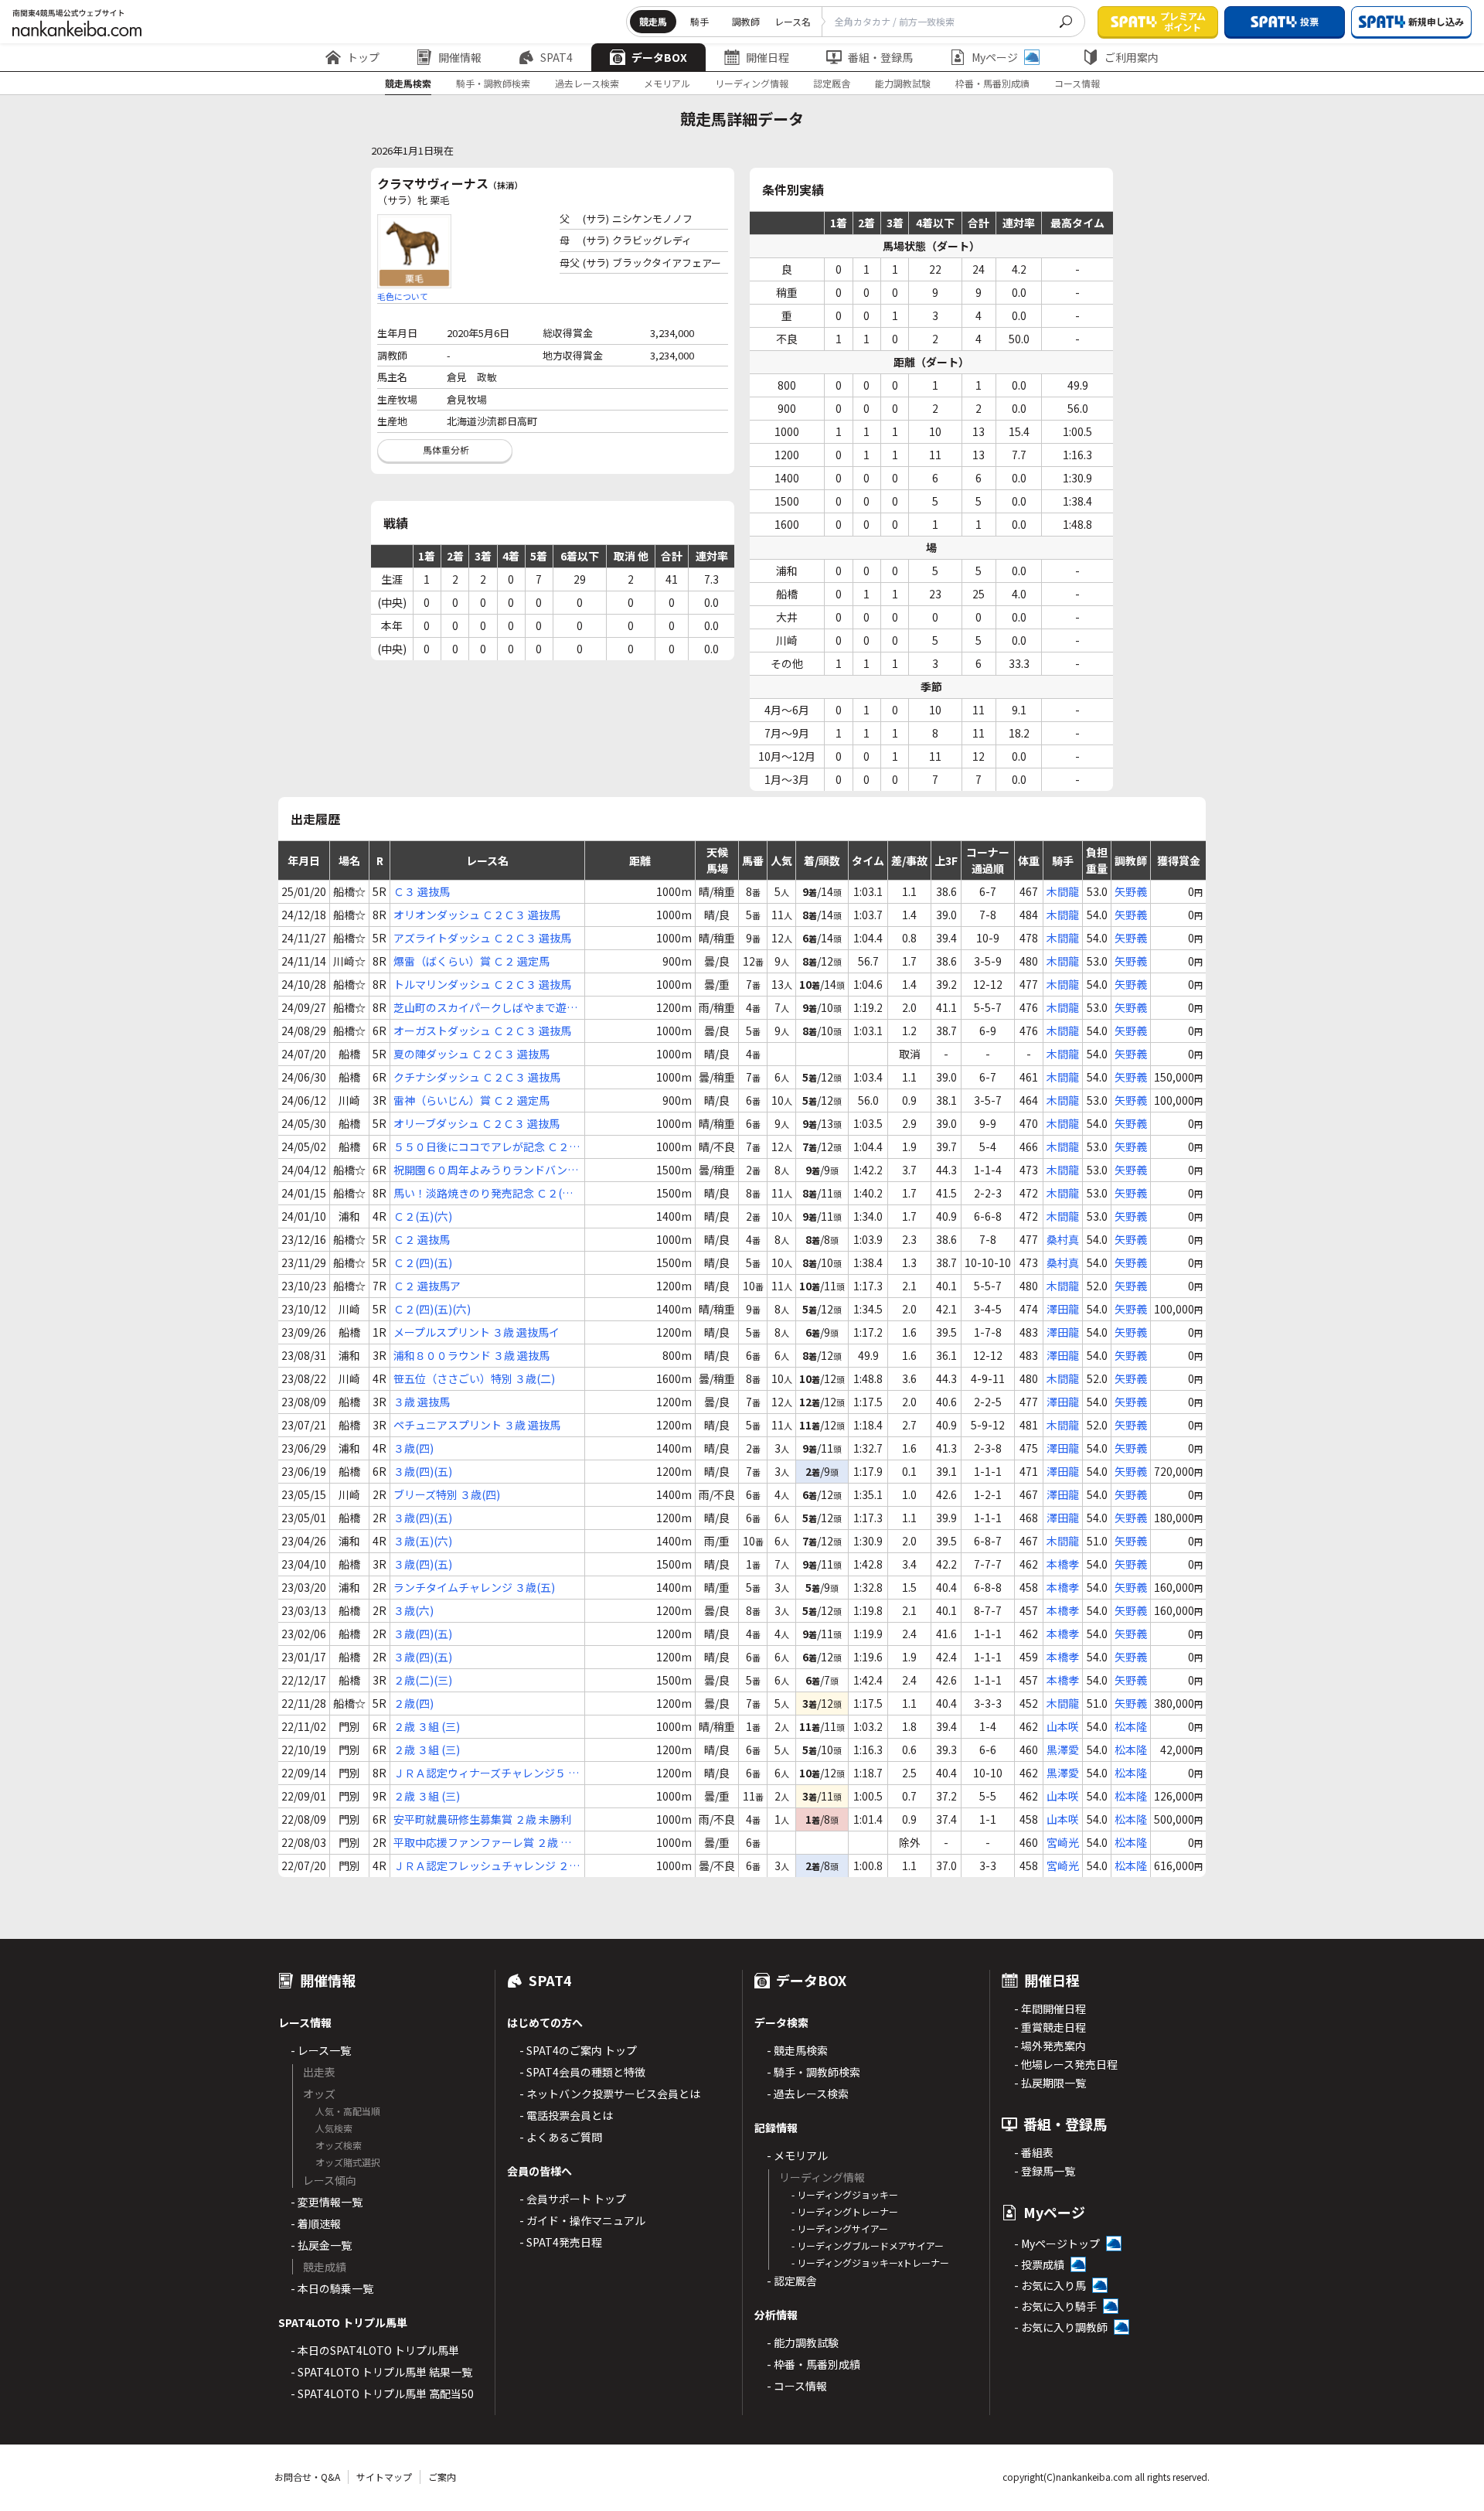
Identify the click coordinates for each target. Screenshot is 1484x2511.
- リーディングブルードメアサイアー (868, 2245)
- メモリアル (797, 2155)
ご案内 (442, 2477)
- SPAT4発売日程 (561, 2242)
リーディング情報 (752, 83)
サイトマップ (384, 2477)
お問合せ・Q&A (307, 2477)
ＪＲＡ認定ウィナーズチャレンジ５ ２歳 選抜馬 (486, 1773)
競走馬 (653, 21)
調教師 (746, 21)
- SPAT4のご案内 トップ (578, 2050)
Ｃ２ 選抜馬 (422, 1239)
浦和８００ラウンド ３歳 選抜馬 (471, 1355)
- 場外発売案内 (1050, 2046)
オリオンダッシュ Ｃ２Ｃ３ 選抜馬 (477, 915)
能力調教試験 (903, 83)
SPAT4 (556, 57)
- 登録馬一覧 (1045, 2171)
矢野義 (1131, 891)
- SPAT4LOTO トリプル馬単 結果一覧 (381, 2372)
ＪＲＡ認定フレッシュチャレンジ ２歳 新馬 (487, 1866)
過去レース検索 (587, 83)
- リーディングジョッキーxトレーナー (870, 2262)
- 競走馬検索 (797, 2050)
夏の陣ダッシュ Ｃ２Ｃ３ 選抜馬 (471, 1054)
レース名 (793, 21)
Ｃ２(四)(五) (423, 1262)
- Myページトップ (1057, 2244)
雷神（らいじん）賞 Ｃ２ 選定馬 (471, 1100)
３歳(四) (414, 1448)
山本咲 (1063, 1726)
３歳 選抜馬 (422, 1402)
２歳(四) (414, 1703)
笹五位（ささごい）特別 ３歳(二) (474, 1378)
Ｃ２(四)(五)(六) (432, 1309)
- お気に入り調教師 (1061, 2327)
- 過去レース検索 (808, 2094)
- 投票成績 (1039, 2264)
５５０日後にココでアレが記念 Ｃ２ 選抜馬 (481, 1147)
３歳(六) (414, 1610)
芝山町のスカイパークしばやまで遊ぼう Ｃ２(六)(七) (485, 1008)
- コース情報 (797, 2386)
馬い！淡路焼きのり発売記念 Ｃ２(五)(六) (485, 1193)
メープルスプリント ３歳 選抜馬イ (477, 1332)
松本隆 (1131, 1726)
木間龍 (1063, 891)
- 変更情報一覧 (327, 2202)
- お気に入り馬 (1050, 2285)
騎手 (699, 21)
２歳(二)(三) (423, 1680)
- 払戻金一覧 (321, 2245)
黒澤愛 (1063, 1750)
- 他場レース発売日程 (1066, 2064)
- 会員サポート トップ (573, 2199)
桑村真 (1063, 1239)
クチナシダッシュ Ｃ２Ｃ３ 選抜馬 (477, 1077)
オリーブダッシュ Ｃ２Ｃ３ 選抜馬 (477, 1123)
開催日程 (768, 57)
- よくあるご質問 (561, 2137)
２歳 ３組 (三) (427, 1726)
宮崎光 (1063, 1842)
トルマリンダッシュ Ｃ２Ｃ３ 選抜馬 (482, 984)
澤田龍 (1063, 1309)
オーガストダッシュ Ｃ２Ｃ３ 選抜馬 (482, 1031)
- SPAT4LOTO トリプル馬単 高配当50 (382, 2393)
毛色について (403, 296)
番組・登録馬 (880, 57)
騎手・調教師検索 (493, 83)
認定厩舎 (832, 83)
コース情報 (1077, 83)
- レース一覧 (321, 2050)
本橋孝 (1063, 1564)
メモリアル (667, 83)
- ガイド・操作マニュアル (582, 2220)
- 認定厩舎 (792, 2281)
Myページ (995, 57)
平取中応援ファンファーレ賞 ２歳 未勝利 (482, 1843)
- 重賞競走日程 (1050, 2027)
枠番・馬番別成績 (992, 83)
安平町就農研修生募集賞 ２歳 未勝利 (482, 1819)
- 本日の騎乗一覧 (332, 2288)
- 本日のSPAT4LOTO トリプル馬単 (375, 2350)
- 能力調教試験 (803, 2342)
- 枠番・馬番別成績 (813, 2364)
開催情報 (460, 57)
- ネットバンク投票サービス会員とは (610, 2094)
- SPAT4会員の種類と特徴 (582, 2072)
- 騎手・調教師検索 (813, 2072)
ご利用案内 (1132, 57)
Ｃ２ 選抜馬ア (427, 1286)
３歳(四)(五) (423, 1471)
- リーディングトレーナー (845, 2211)
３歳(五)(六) (423, 1541)
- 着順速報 (316, 2223)
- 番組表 (1034, 2152)
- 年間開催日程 (1050, 2008)
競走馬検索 (408, 83)
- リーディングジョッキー (845, 2194)
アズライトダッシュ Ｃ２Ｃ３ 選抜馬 (482, 938)
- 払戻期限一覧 (1050, 2083)
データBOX (659, 57)
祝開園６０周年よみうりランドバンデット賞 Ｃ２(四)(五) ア (486, 1170)
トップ (363, 57)
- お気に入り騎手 (1055, 2306)
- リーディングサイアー (840, 2228)
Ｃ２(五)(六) (423, 1216)
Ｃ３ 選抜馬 (422, 891)
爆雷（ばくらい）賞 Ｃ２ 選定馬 (471, 961)
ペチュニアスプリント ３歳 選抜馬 (477, 1425)
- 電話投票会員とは (566, 2115)
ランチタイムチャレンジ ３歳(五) (474, 1587)
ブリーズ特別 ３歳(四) (447, 1494)
